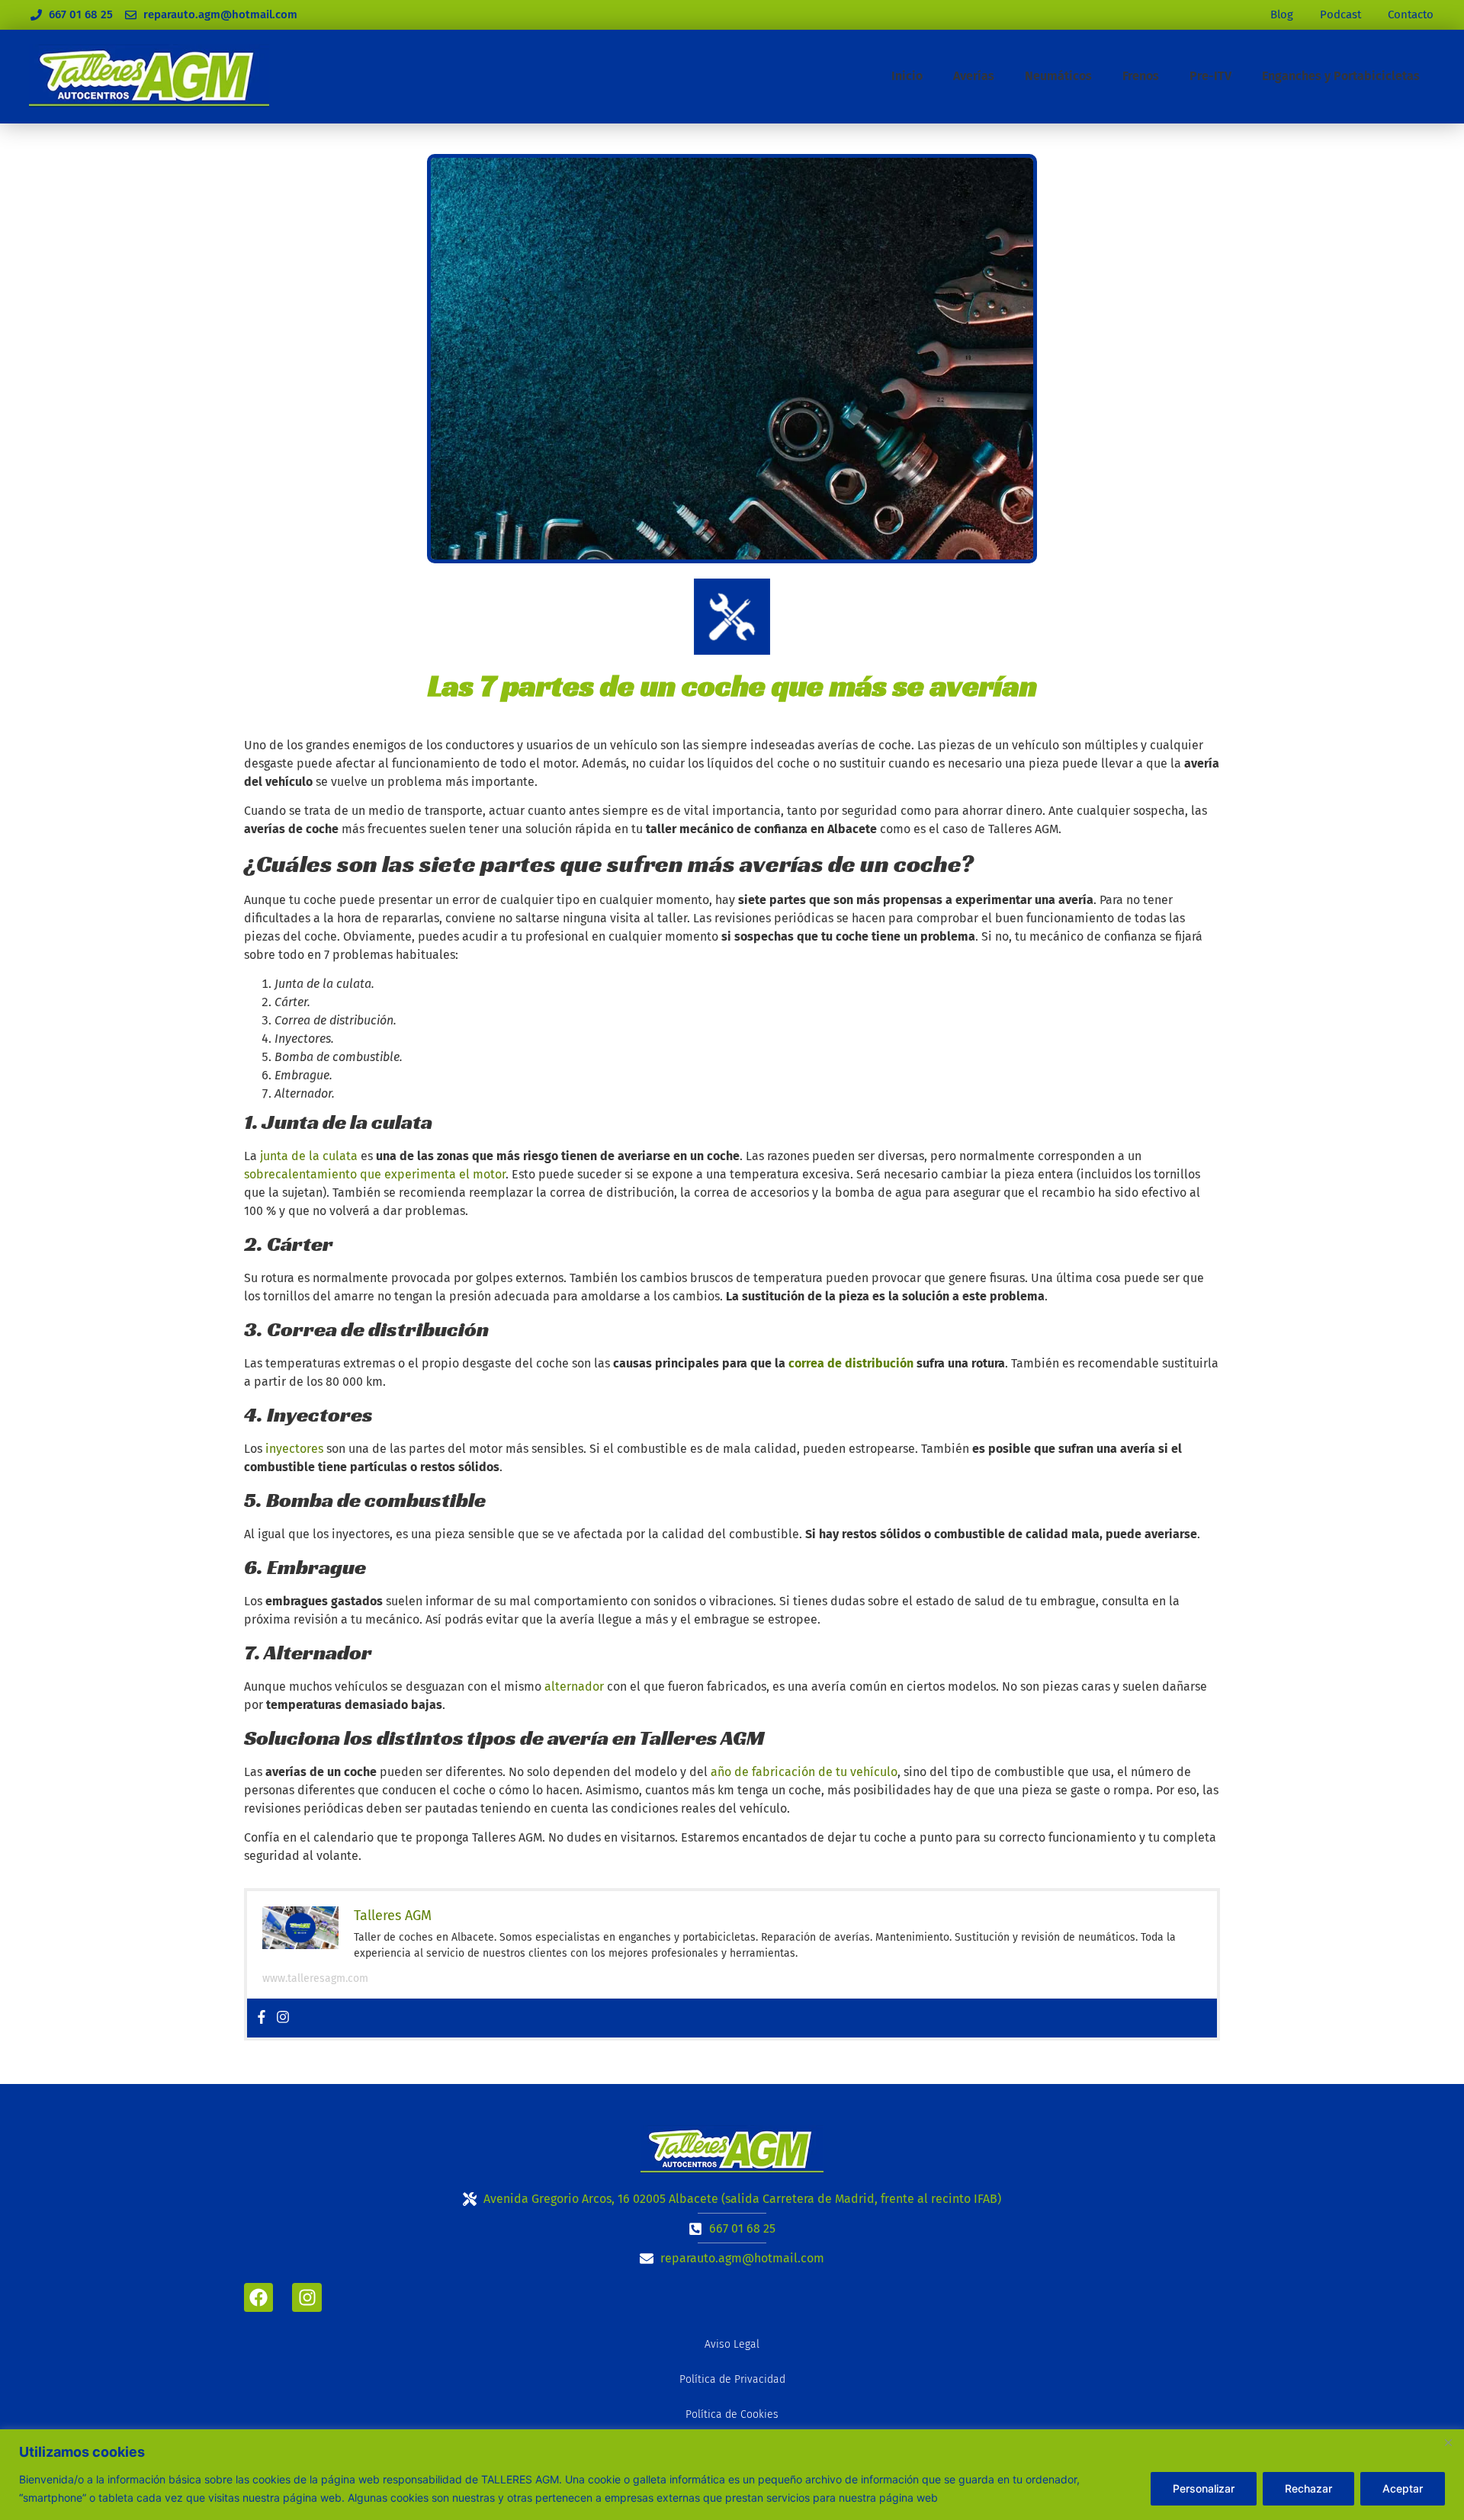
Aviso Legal (732, 2344)
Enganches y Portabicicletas (1341, 76)
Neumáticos (1058, 76)
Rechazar (1308, 2488)
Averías (974, 76)
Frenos (1141, 76)
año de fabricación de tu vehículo (804, 1772)
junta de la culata (309, 1156)
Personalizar (1204, 2488)
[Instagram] (283, 2018)
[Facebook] (262, 2018)
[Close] (1448, 2442)
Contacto (1411, 14)
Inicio (907, 76)
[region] (732, 2475)
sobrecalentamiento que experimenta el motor (375, 1174)
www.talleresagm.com (315, 1978)
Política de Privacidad (732, 2379)
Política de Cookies (732, 2414)
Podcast (1340, 14)
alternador (574, 1686)
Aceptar (1403, 2488)
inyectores (294, 1449)
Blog (1282, 14)
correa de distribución (851, 1363)
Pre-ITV (1210, 76)
